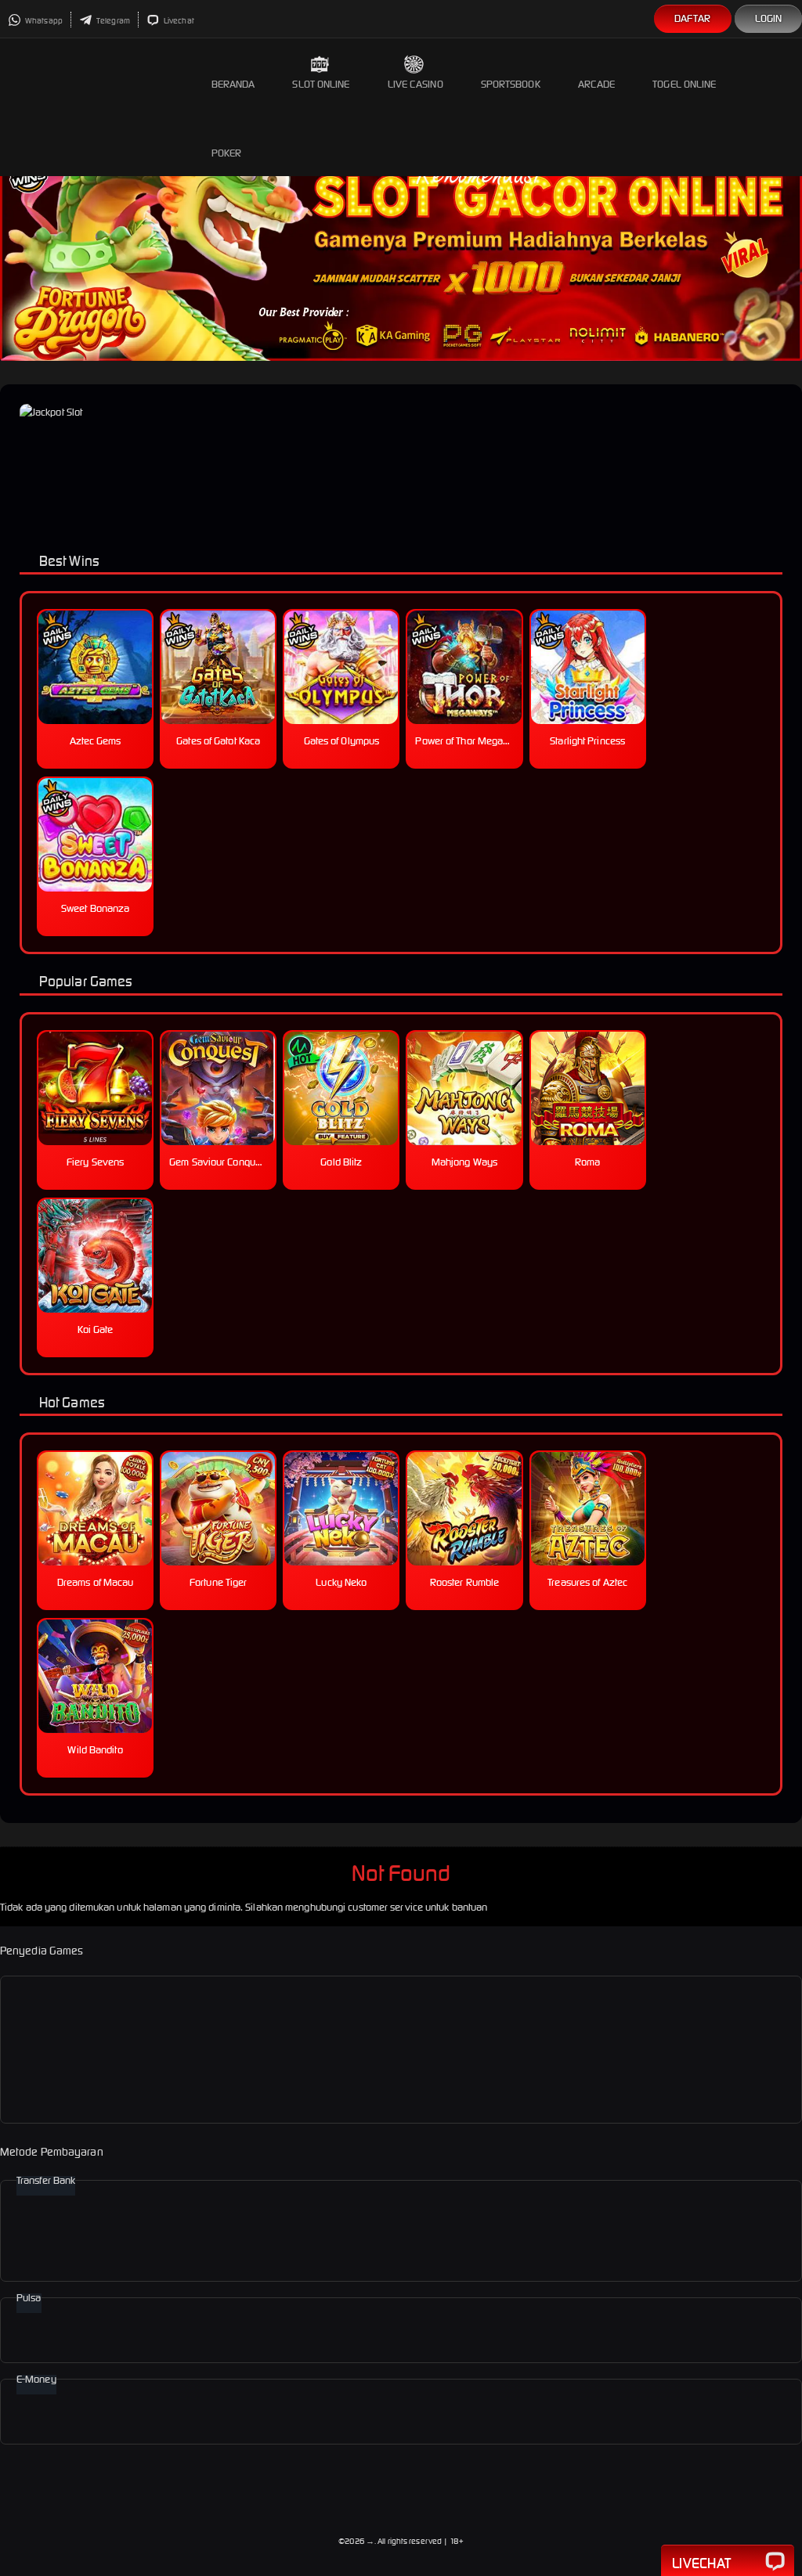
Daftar (693, 18)
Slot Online (321, 84)
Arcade (597, 84)
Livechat (178, 21)
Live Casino (415, 84)
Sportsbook (511, 84)
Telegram (112, 21)
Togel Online (684, 84)
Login (769, 18)
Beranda (233, 84)
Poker (227, 153)
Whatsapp (43, 21)
